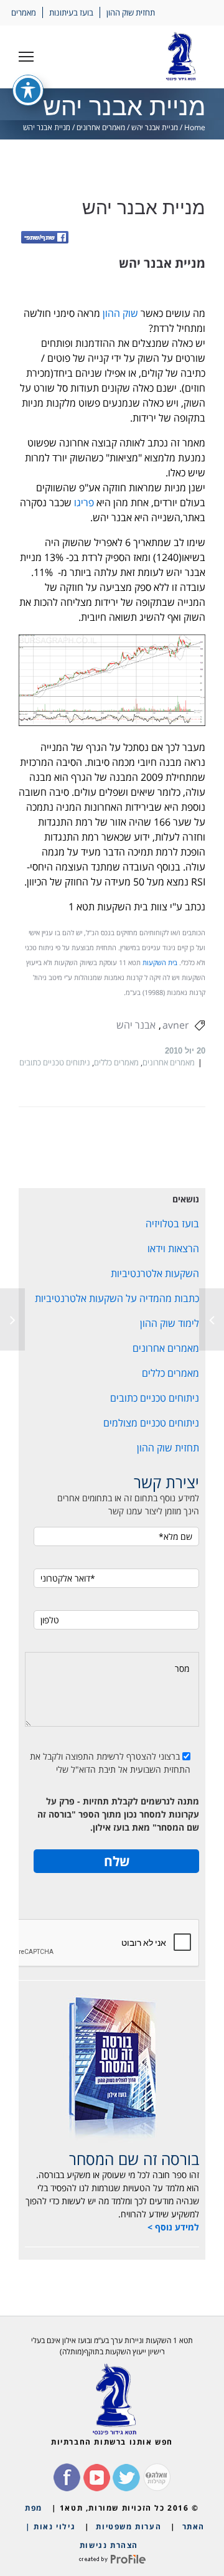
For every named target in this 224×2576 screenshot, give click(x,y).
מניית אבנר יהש (155, 127)
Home (195, 127)
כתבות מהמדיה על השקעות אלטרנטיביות (117, 1298)
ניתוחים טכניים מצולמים (151, 1423)
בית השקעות (160, 963)
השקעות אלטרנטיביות (155, 1273)
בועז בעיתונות (71, 12)
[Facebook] (45, 238)
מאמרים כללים (116, 1062)
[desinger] (112, 2559)
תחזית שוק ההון (131, 12)
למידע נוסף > (173, 2227)
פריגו (84, 502)
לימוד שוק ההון (170, 1323)
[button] (26, 57)
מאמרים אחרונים (101, 127)
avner (176, 1025)
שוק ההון (120, 313)
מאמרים (24, 12)
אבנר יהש (136, 1025)
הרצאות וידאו (173, 1248)
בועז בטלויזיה (172, 1224)
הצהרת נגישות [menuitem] (109, 2545)
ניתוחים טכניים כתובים (55, 1062)
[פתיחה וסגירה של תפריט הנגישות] (28, 90)
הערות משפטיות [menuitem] (128, 2526)
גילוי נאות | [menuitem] (50, 2526)
